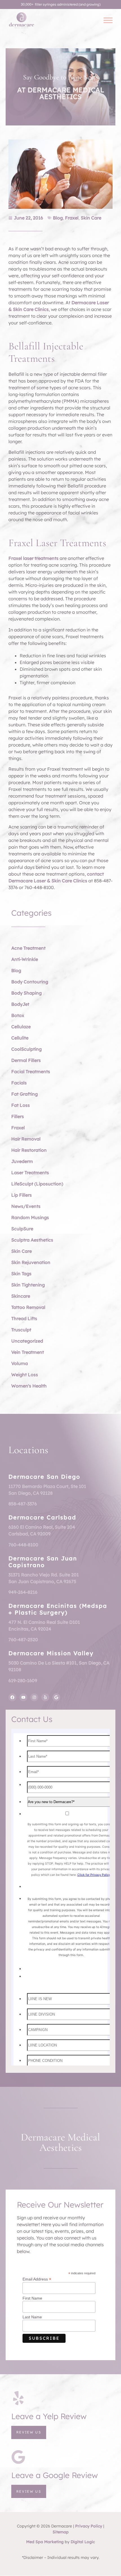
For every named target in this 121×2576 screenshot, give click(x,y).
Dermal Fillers (26, 1060)
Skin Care (91, 218)
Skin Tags (21, 1274)
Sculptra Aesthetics (32, 1240)
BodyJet (20, 1004)
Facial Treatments (31, 1071)
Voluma (20, 1363)
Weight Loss (25, 1375)
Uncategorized (27, 1341)
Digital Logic (83, 2542)
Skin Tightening (28, 1285)
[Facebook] (12, 1697)
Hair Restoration (29, 1150)
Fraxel (72, 218)
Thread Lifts (24, 1318)
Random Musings (30, 1217)
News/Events (26, 1206)
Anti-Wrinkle (25, 959)
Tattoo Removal (28, 1307)
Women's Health (29, 1386)
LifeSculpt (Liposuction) (37, 1184)
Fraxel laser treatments (33, 558)
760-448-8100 (23, 1545)
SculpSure (22, 1229)
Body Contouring (30, 982)
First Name (32, 2298)
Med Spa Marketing (45, 2542)
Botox (18, 1015)
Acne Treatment (28, 948)
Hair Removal (26, 1139)
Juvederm (22, 1161)
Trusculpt (21, 1330)
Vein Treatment (28, 1352)
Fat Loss (21, 1105)
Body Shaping (26, 993)
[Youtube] (23, 1697)
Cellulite (20, 1038)
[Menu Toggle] (108, 20)
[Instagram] (34, 1697)
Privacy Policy (89, 2526)
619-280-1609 (23, 1680)
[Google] (56, 1697)
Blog (58, 218)
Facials (19, 1083)
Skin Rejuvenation (31, 1262)
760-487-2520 (23, 1640)
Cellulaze (21, 1027)
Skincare (21, 1296)
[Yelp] (45, 1697)
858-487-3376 (23, 1504)
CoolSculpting (26, 1049)
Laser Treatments (30, 1173)
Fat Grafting (24, 1094)
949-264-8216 (23, 1592)
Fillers (18, 1116)
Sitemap (61, 2532)
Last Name (32, 2317)
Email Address (37, 2279)
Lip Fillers (22, 1195)
